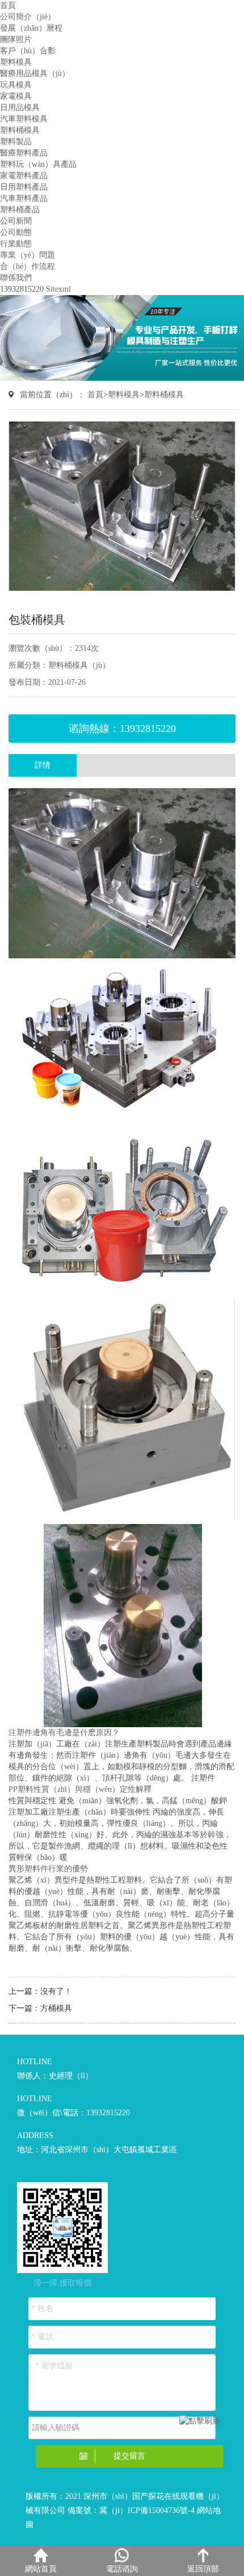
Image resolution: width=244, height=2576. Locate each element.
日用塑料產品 (24, 187)
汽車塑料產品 (24, 198)
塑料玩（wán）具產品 (38, 164)
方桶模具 (56, 2008)
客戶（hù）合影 (28, 51)
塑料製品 (16, 142)
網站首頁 (41, 2569)
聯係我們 (16, 278)
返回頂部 (203, 2569)
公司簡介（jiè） (28, 17)
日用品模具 (20, 108)
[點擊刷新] (200, 2421)
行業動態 (16, 244)
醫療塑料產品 (24, 153)
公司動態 (16, 232)
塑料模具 (16, 62)
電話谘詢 (122, 2569)
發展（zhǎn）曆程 (31, 28)
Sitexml (58, 289)
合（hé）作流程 (28, 266)
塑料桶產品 (20, 210)
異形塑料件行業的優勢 (48, 1869)
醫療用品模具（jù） (35, 73)
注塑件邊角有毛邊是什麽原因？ (64, 1733)
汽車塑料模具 (24, 119)
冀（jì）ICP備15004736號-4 (147, 2510)
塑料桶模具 (20, 130)
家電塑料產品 (24, 176)
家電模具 (16, 96)
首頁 (8, 5)
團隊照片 (16, 39)
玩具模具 (16, 85)
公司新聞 (16, 221)
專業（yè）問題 (28, 255)
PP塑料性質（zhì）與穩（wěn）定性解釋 (80, 1789)
